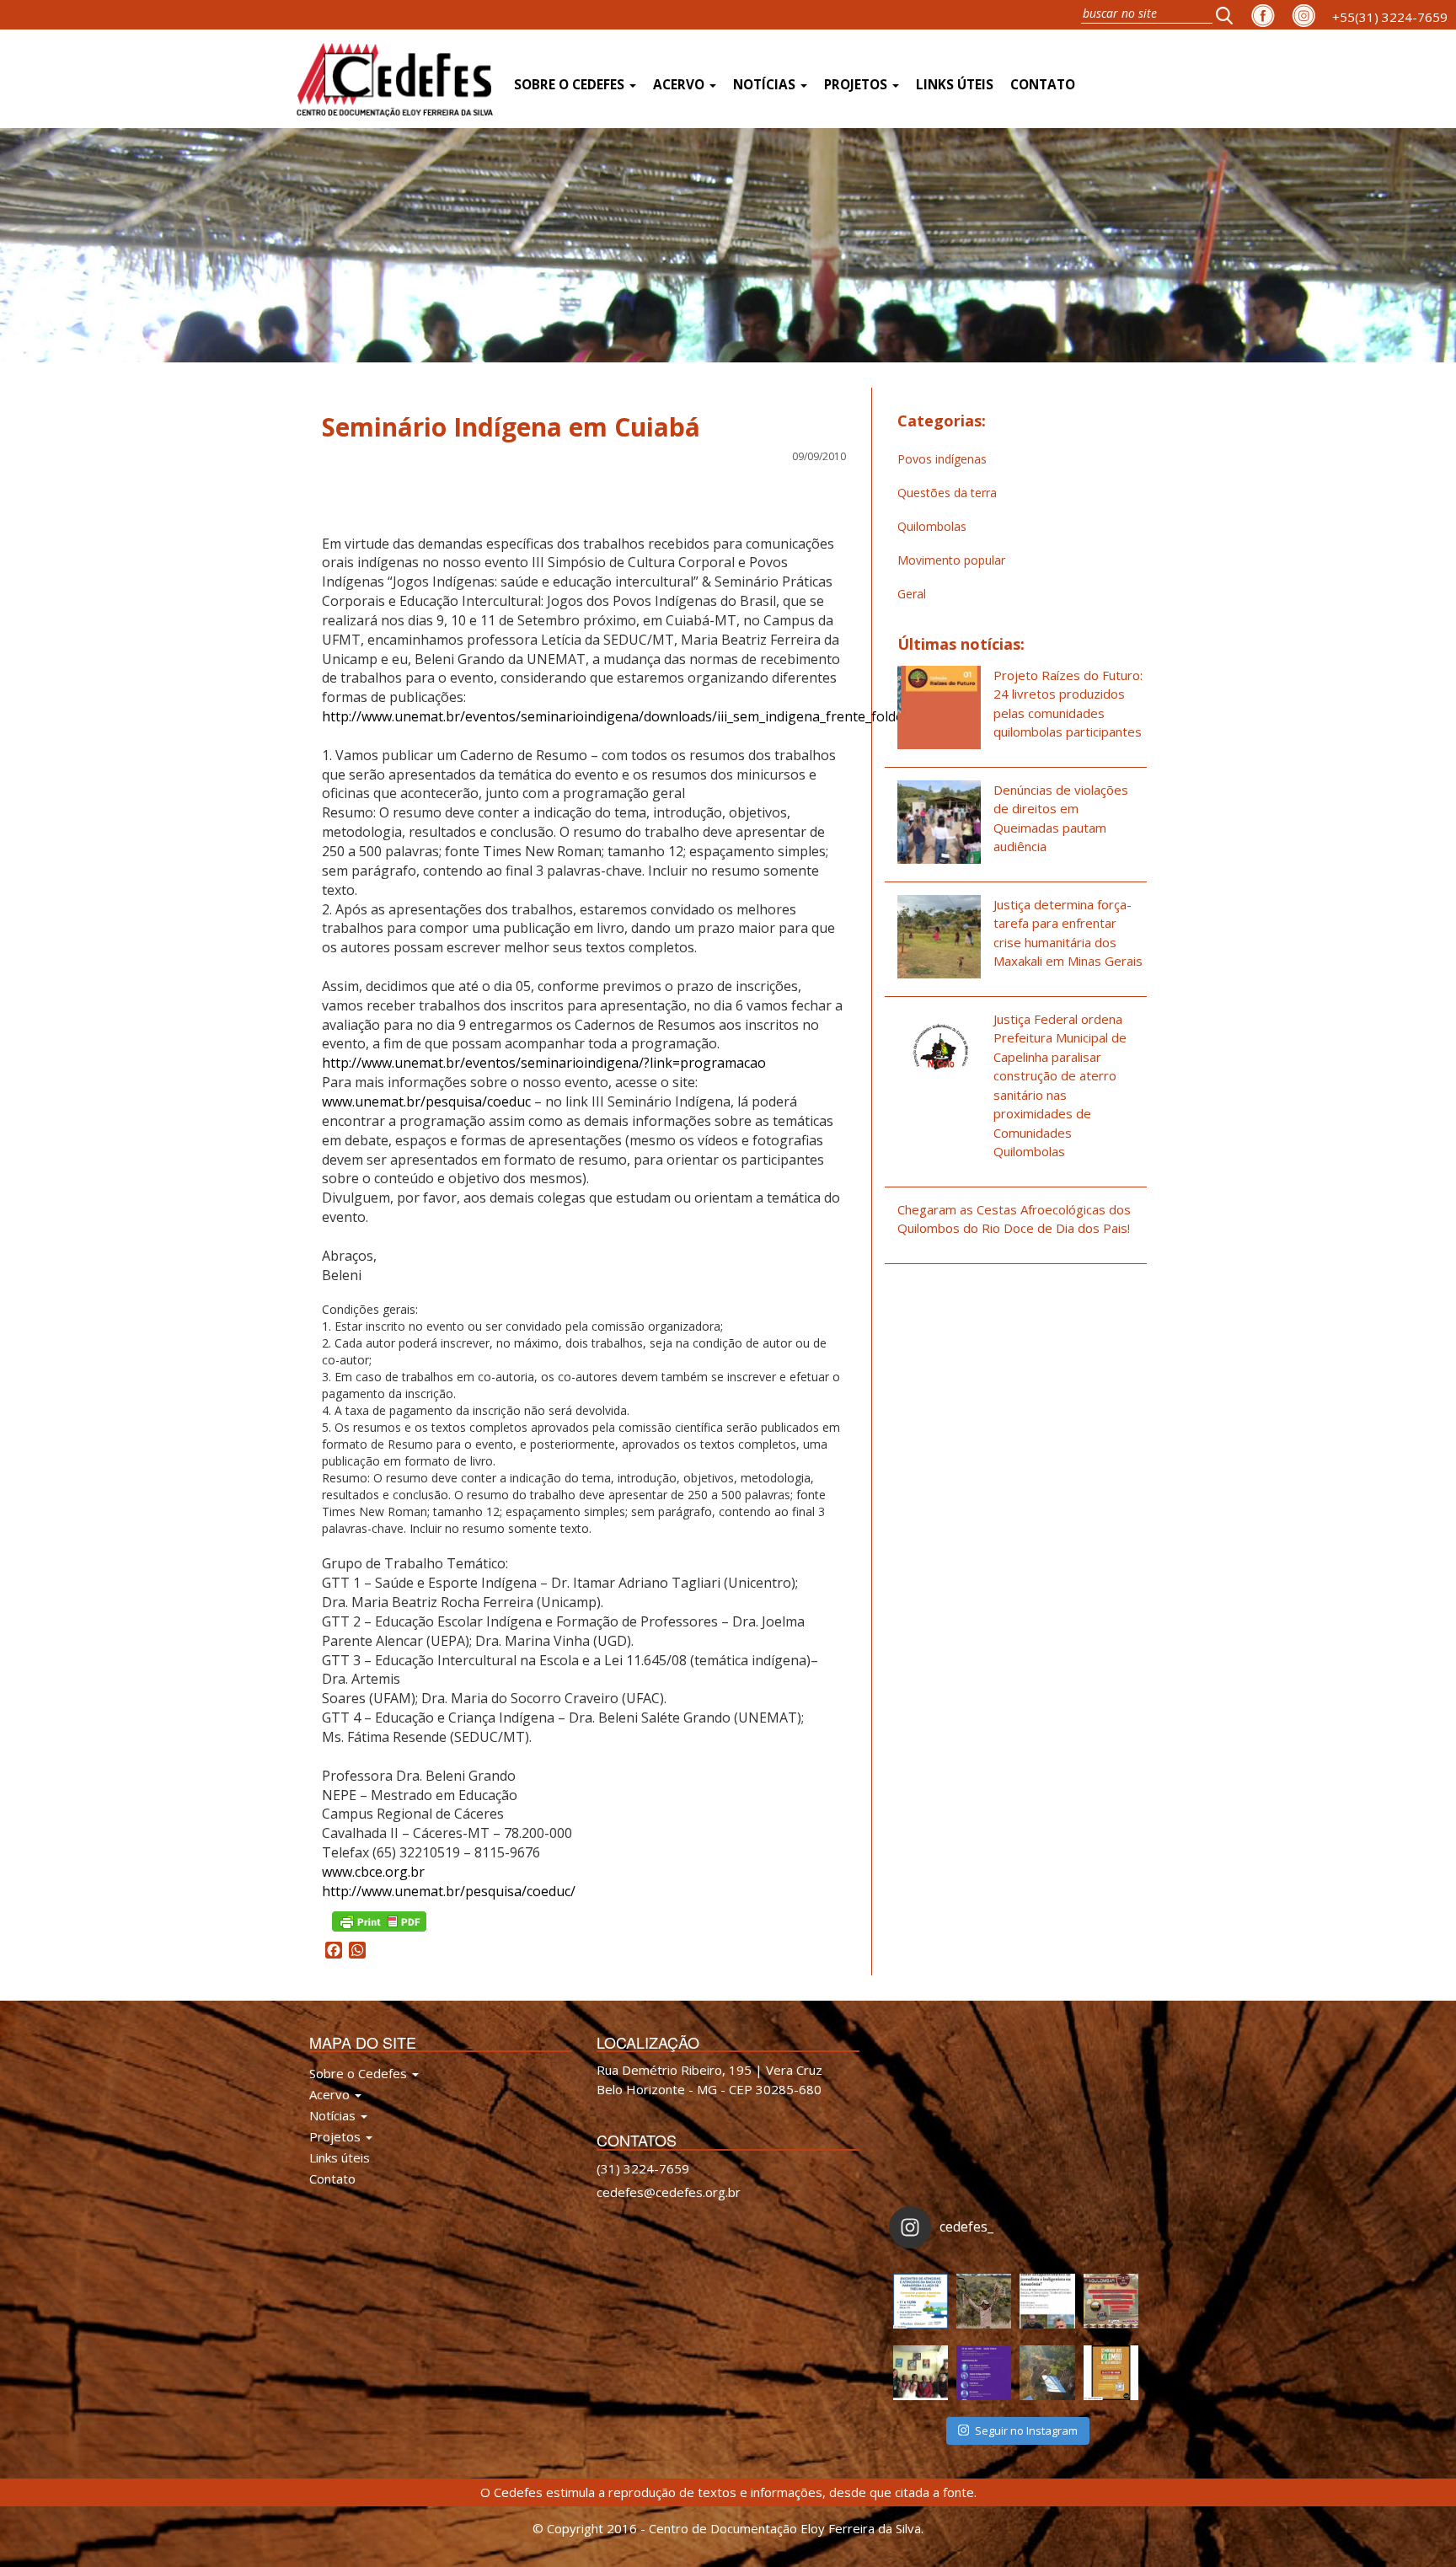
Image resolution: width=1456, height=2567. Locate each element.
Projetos (857, 85)
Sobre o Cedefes (571, 85)
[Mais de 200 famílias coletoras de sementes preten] (984, 2301)
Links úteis (955, 85)
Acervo (680, 85)
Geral (912, 594)
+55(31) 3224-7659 (1390, 17)
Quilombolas (932, 526)
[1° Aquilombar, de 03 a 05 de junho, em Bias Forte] (1111, 2301)
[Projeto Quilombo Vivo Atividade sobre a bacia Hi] (1047, 2373)
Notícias (766, 85)
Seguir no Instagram (1026, 2430)
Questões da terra (947, 493)
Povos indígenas (942, 459)
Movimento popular (951, 560)
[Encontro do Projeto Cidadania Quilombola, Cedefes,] (921, 2373)
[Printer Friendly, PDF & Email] (379, 1919)
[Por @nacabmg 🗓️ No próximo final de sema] (921, 2301)
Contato (1043, 85)
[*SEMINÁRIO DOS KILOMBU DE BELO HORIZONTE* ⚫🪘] (1111, 2373)
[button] (1229, 15)
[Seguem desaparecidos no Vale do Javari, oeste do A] (1047, 2301)
